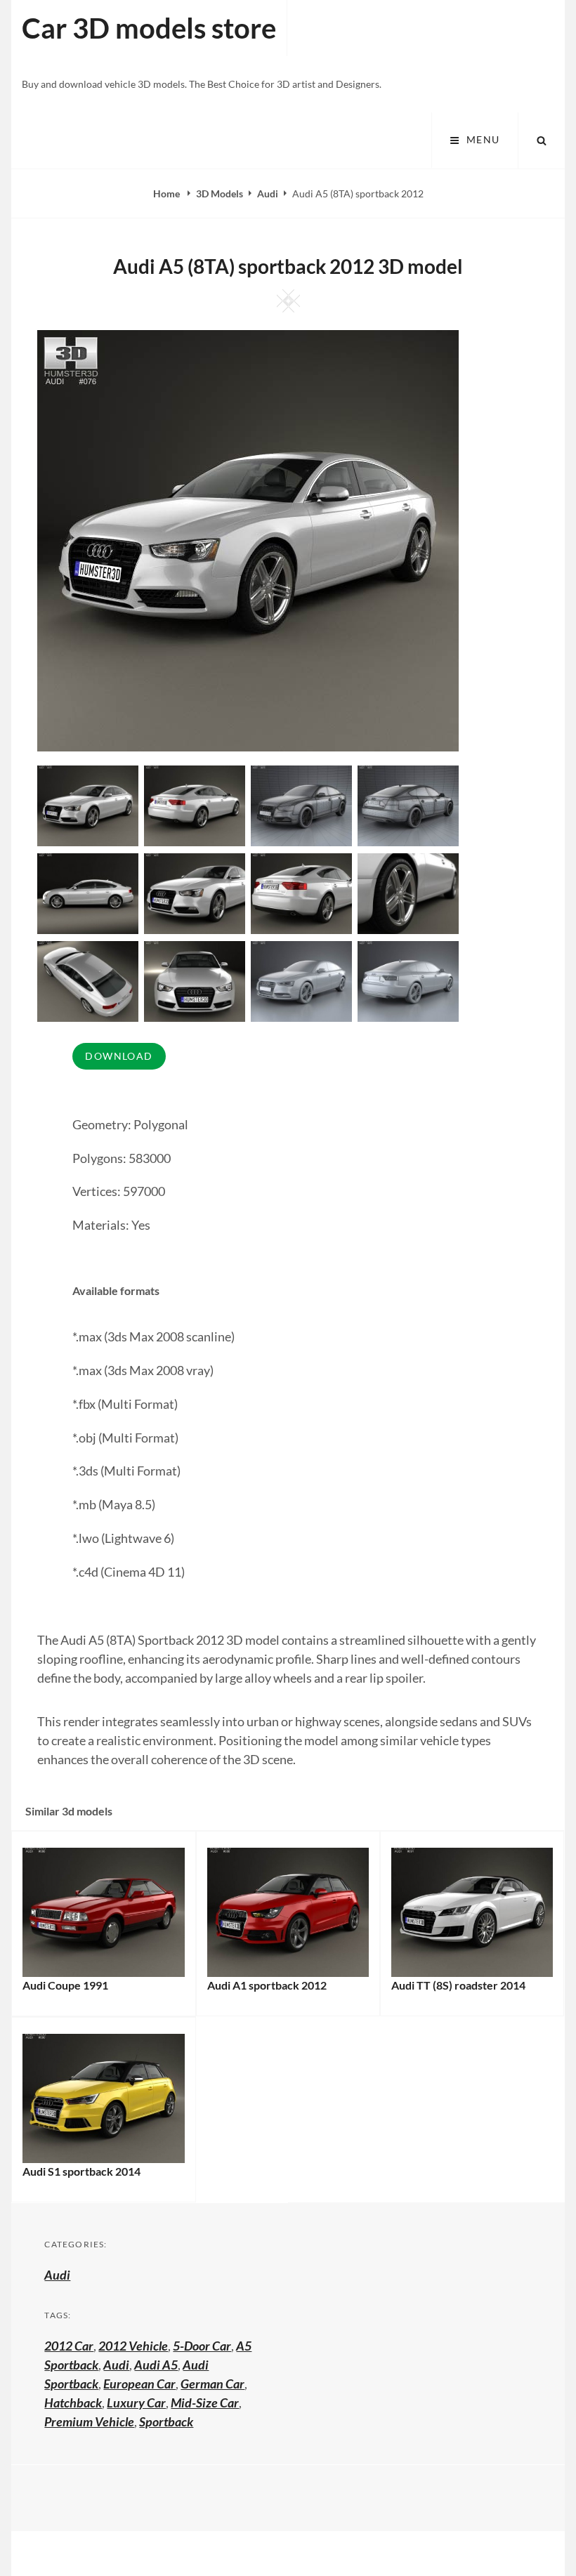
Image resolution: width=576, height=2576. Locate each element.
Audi (268, 193)
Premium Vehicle (89, 2421)
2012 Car (69, 2346)
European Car (139, 2384)
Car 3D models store (149, 28)
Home (168, 193)
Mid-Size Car (205, 2403)
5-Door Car (202, 2346)
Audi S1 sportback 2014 (81, 2171)
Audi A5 (156, 2365)
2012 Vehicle (133, 2346)
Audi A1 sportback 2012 (267, 1985)
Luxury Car (136, 2403)
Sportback (166, 2421)
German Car (212, 2384)
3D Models (220, 193)
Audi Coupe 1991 (65, 1985)
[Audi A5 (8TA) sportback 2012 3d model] (195, 804)
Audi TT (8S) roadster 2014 (458, 1985)
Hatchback (73, 2403)
